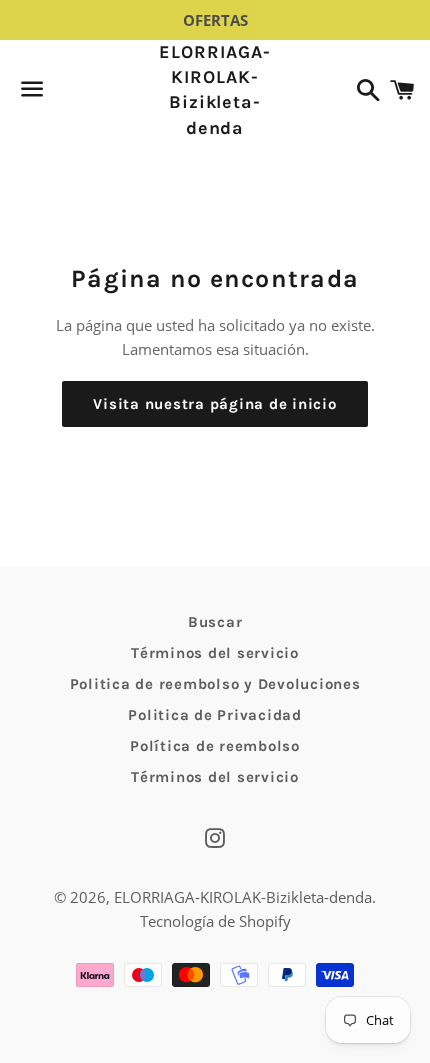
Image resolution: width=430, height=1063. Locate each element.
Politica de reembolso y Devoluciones (215, 684)
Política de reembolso (215, 746)
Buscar (215, 622)
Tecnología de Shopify (215, 921)
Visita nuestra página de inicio (214, 404)
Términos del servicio (215, 653)
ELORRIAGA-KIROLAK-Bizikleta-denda (214, 90)
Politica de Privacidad (215, 715)
